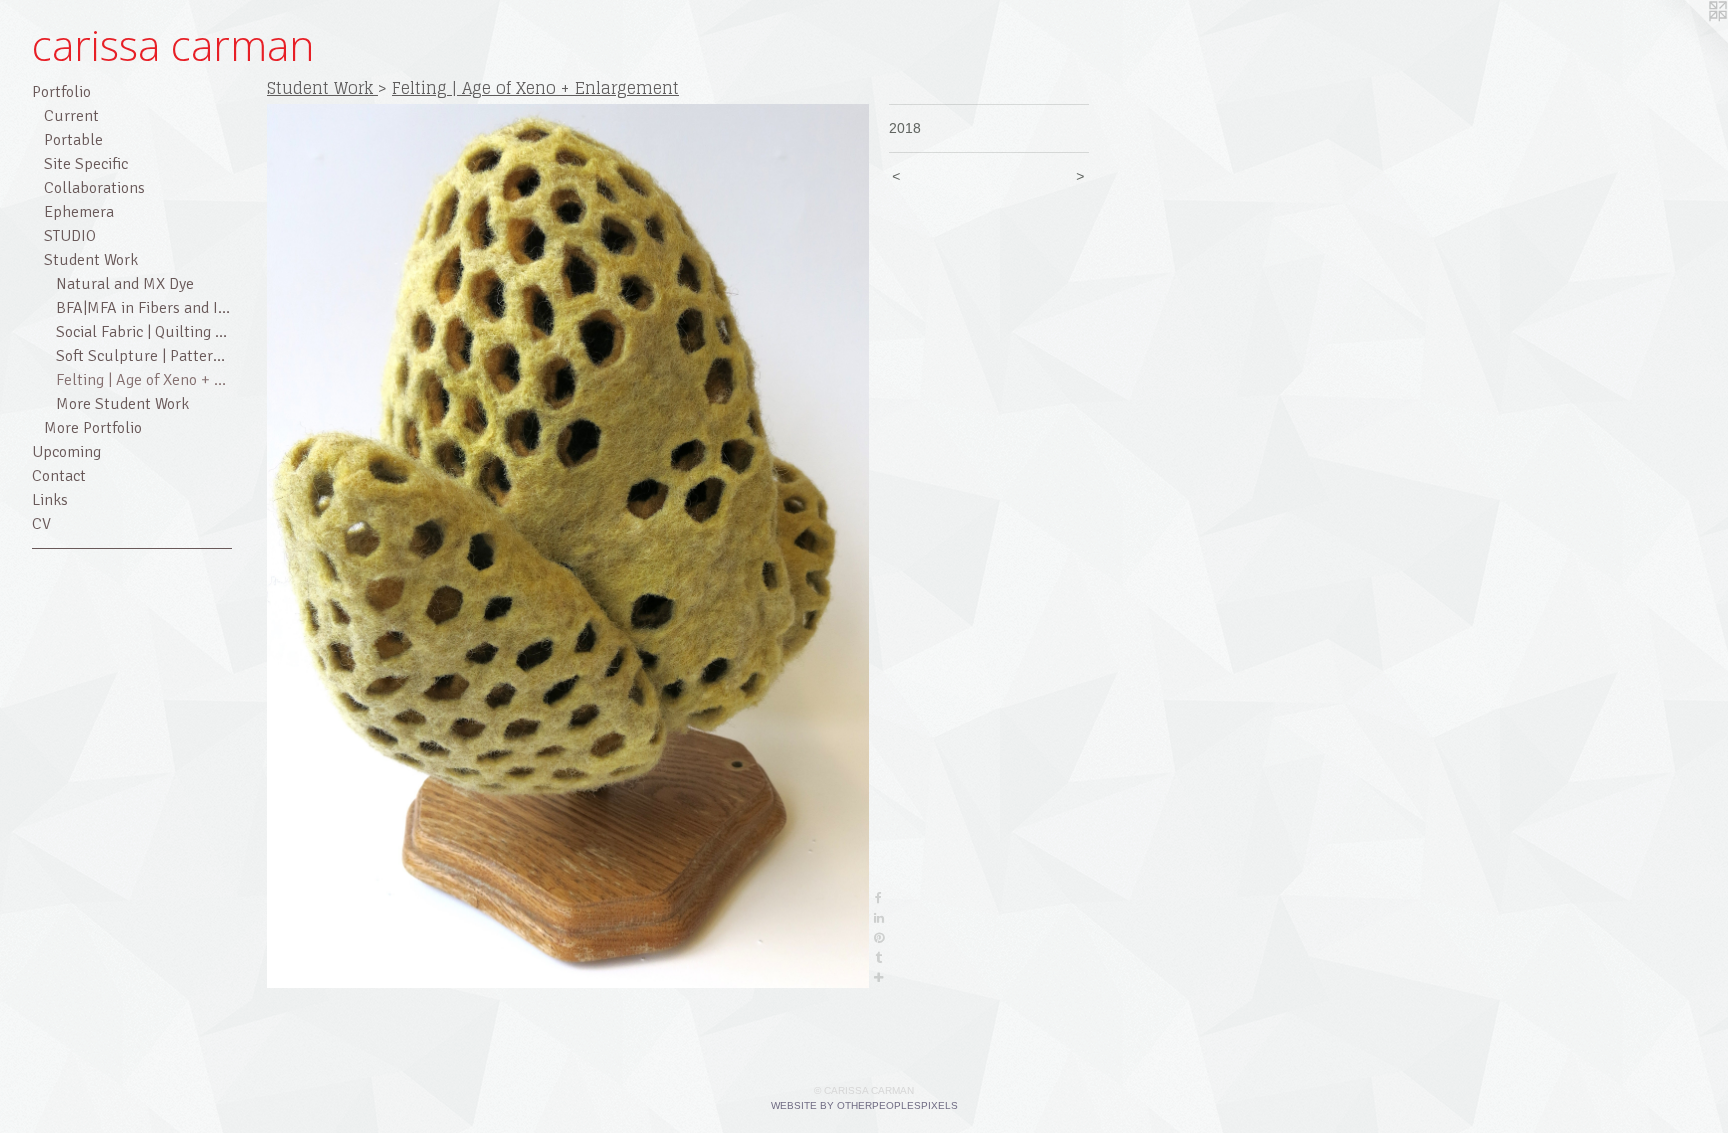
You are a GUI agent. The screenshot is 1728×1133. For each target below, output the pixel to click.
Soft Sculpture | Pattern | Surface (144, 356)
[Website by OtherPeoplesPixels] (1688, 40)
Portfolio (61, 92)
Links (50, 500)
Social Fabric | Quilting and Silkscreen (144, 332)
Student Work (91, 260)
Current (71, 116)
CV (41, 524)
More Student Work (122, 404)
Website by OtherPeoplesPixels (864, 1105)
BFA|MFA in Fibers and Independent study (144, 308)
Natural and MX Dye (125, 284)
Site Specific (86, 164)
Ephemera (79, 212)
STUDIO (70, 236)
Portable (73, 140)
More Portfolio (93, 428)
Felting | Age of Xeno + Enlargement (144, 380)
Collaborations (94, 188)
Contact (59, 476)
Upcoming (66, 452)
